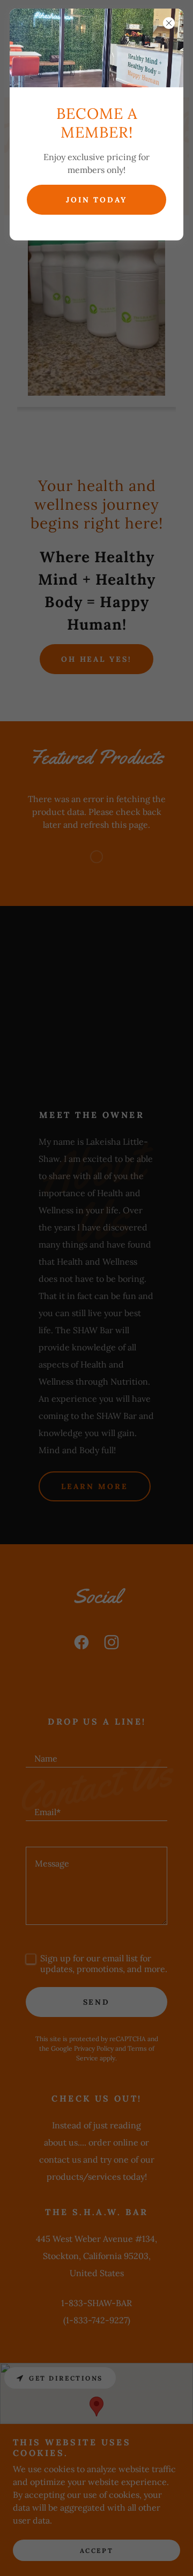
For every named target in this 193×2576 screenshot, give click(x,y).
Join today (97, 200)
